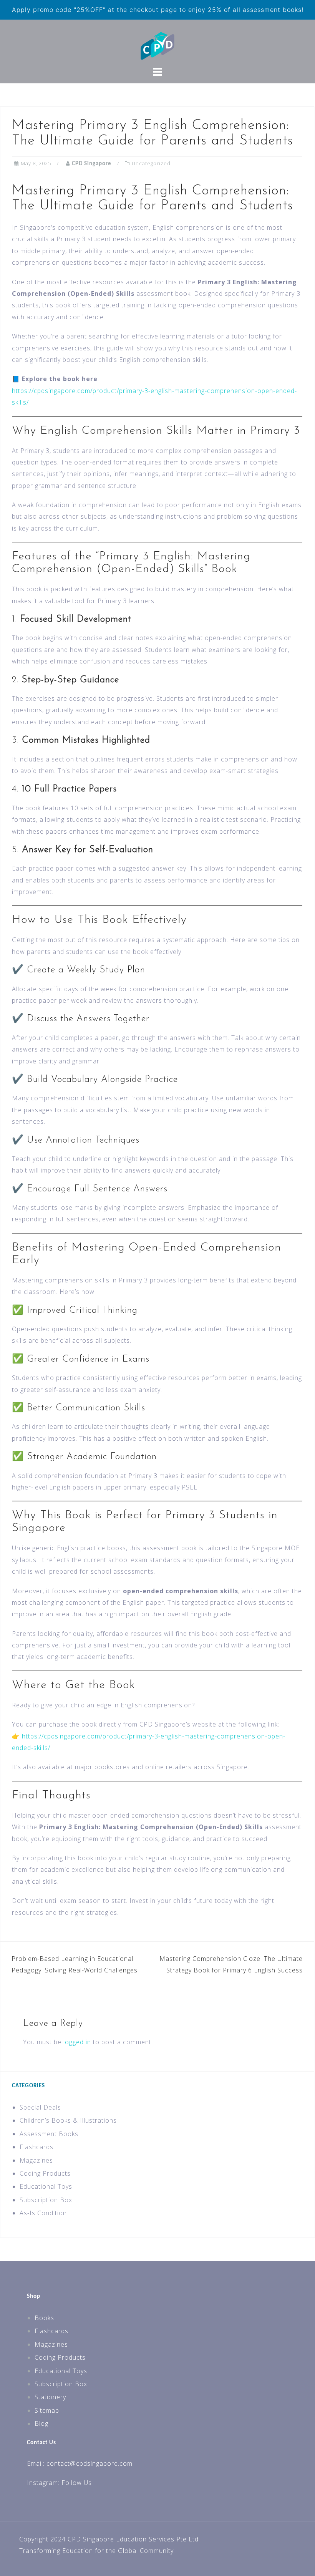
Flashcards (36, 2147)
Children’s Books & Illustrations (68, 2120)
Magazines (36, 2160)
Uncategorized (151, 163)
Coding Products (45, 2173)
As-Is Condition (43, 2213)
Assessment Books (49, 2134)
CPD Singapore (92, 164)
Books (44, 2318)
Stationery (50, 2397)
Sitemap (47, 2410)
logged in (77, 2042)
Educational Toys (46, 2186)
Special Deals (40, 2107)
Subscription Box (46, 2200)
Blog (41, 2423)
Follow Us (77, 2483)
